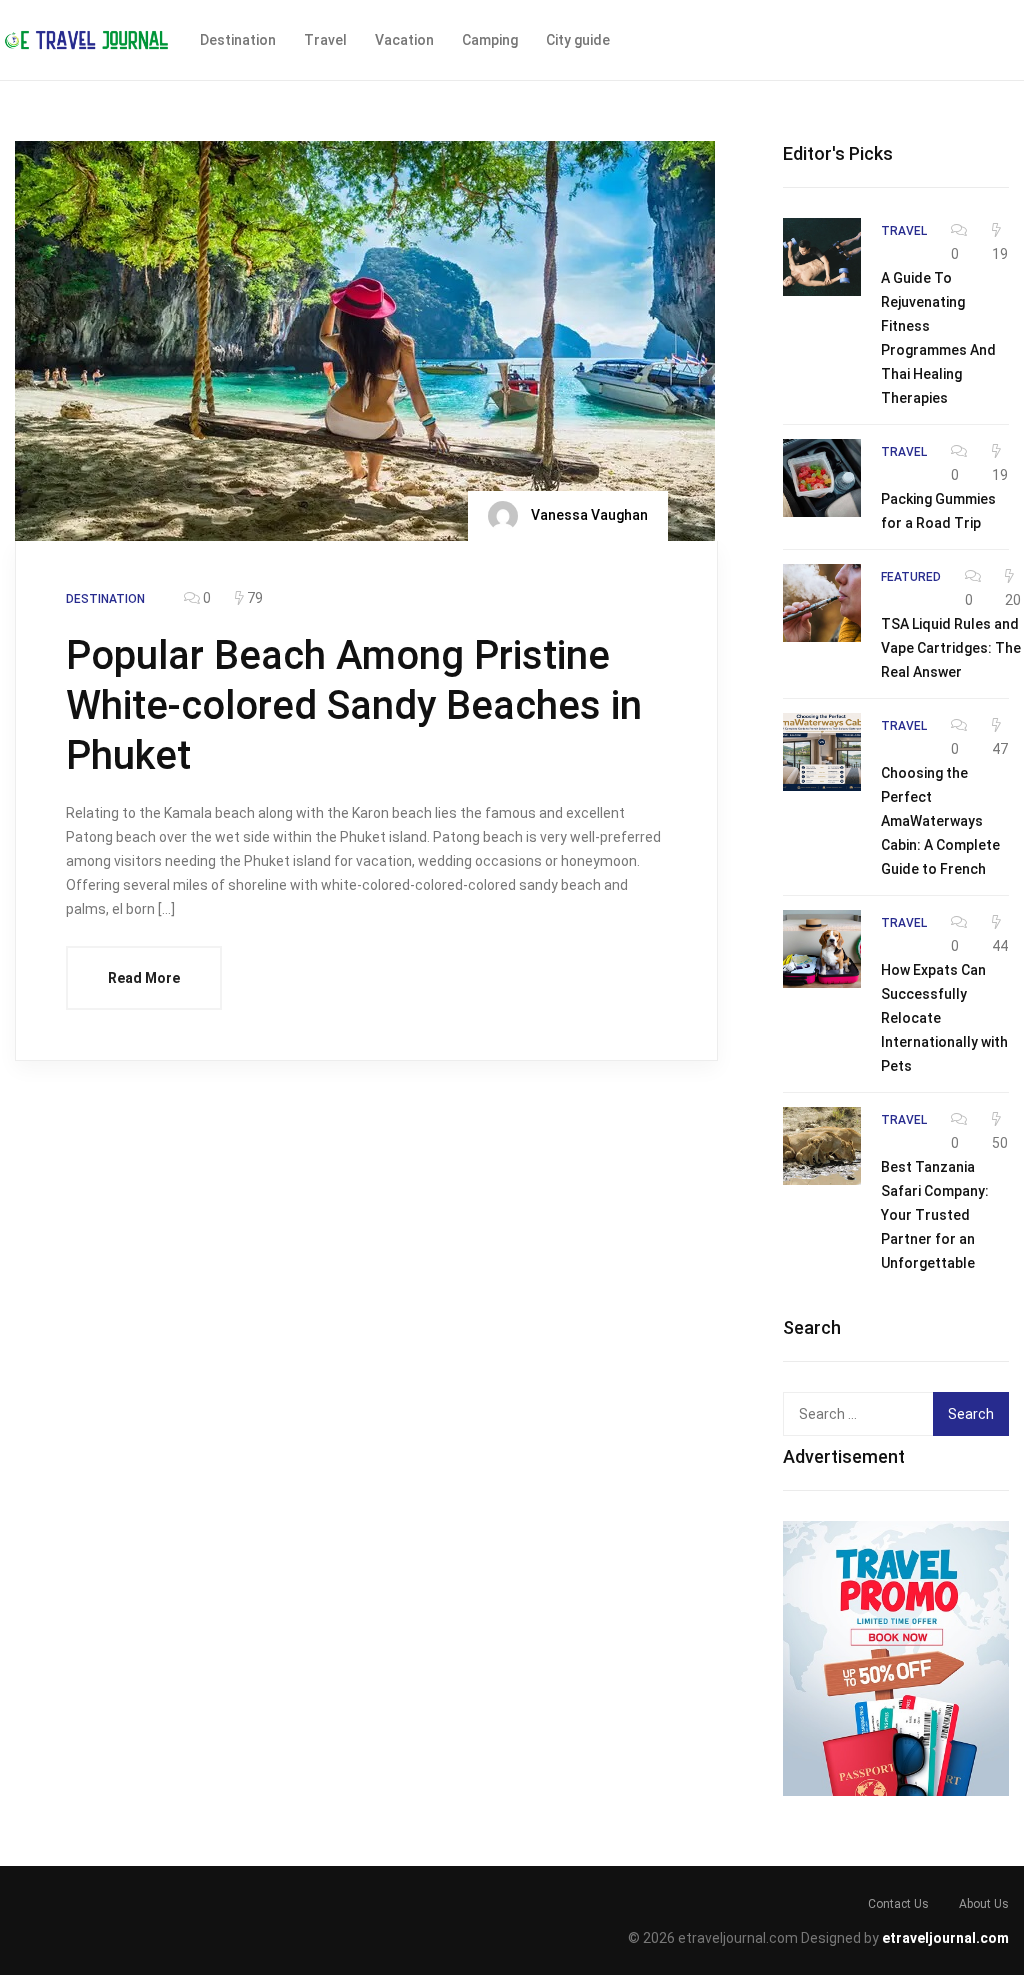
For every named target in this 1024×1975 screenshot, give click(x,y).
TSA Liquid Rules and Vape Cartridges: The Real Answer (951, 648)
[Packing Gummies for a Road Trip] (822, 478)
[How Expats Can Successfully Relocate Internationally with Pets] (822, 949)
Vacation (404, 40)
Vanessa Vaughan (588, 515)
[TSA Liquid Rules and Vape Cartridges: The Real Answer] (822, 603)
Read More (144, 978)
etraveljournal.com (945, 1938)
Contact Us (898, 1904)
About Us (984, 1904)
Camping (490, 40)
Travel (325, 40)
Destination (238, 40)
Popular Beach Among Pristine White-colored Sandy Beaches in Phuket (354, 705)
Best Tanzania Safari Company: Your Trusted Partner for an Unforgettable (935, 1215)
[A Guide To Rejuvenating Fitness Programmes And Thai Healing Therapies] (822, 257)
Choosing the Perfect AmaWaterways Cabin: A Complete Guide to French (940, 821)
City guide (578, 40)
